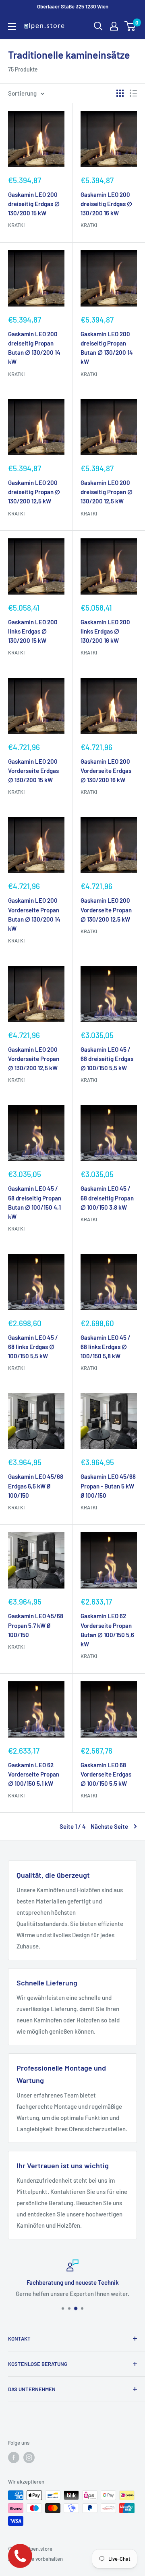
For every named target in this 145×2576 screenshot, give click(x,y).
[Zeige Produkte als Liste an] (133, 93)
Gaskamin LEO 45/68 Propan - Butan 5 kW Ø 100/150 (108, 1486)
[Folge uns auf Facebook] (14, 2457)
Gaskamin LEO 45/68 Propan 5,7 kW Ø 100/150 (36, 1625)
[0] (130, 26)
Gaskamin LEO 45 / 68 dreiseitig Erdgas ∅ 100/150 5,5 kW (107, 1059)
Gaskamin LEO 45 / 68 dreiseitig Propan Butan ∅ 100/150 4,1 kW (35, 1202)
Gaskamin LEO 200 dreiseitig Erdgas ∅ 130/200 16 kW (106, 204)
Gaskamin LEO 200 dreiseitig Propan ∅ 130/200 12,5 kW (34, 492)
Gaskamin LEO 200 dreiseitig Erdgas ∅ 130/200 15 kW (34, 204)
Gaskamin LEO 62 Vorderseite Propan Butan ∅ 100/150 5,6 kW (107, 1630)
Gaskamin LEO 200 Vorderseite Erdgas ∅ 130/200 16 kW (106, 771)
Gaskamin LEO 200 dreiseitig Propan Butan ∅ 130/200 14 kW (34, 348)
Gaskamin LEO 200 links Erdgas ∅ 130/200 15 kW (33, 631)
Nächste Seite (109, 1826)
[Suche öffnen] (98, 26)
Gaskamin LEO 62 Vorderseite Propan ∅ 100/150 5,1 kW (34, 1774)
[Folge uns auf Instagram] (29, 2457)
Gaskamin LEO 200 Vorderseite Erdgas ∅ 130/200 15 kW (33, 771)
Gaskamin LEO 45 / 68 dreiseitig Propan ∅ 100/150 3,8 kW (107, 1198)
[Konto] (114, 26)
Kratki (16, 225)
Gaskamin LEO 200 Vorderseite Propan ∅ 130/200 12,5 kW (106, 910)
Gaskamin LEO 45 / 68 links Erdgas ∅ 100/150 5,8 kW (106, 1347)
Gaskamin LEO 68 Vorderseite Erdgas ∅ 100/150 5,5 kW (106, 1774)
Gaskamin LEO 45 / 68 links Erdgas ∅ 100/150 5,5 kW (33, 1347)
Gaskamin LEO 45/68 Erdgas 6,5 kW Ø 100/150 (36, 1486)
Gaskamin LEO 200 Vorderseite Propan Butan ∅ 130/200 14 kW (34, 914)
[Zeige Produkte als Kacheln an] (120, 93)
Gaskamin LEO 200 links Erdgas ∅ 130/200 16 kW (105, 631)
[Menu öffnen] (12, 27)
